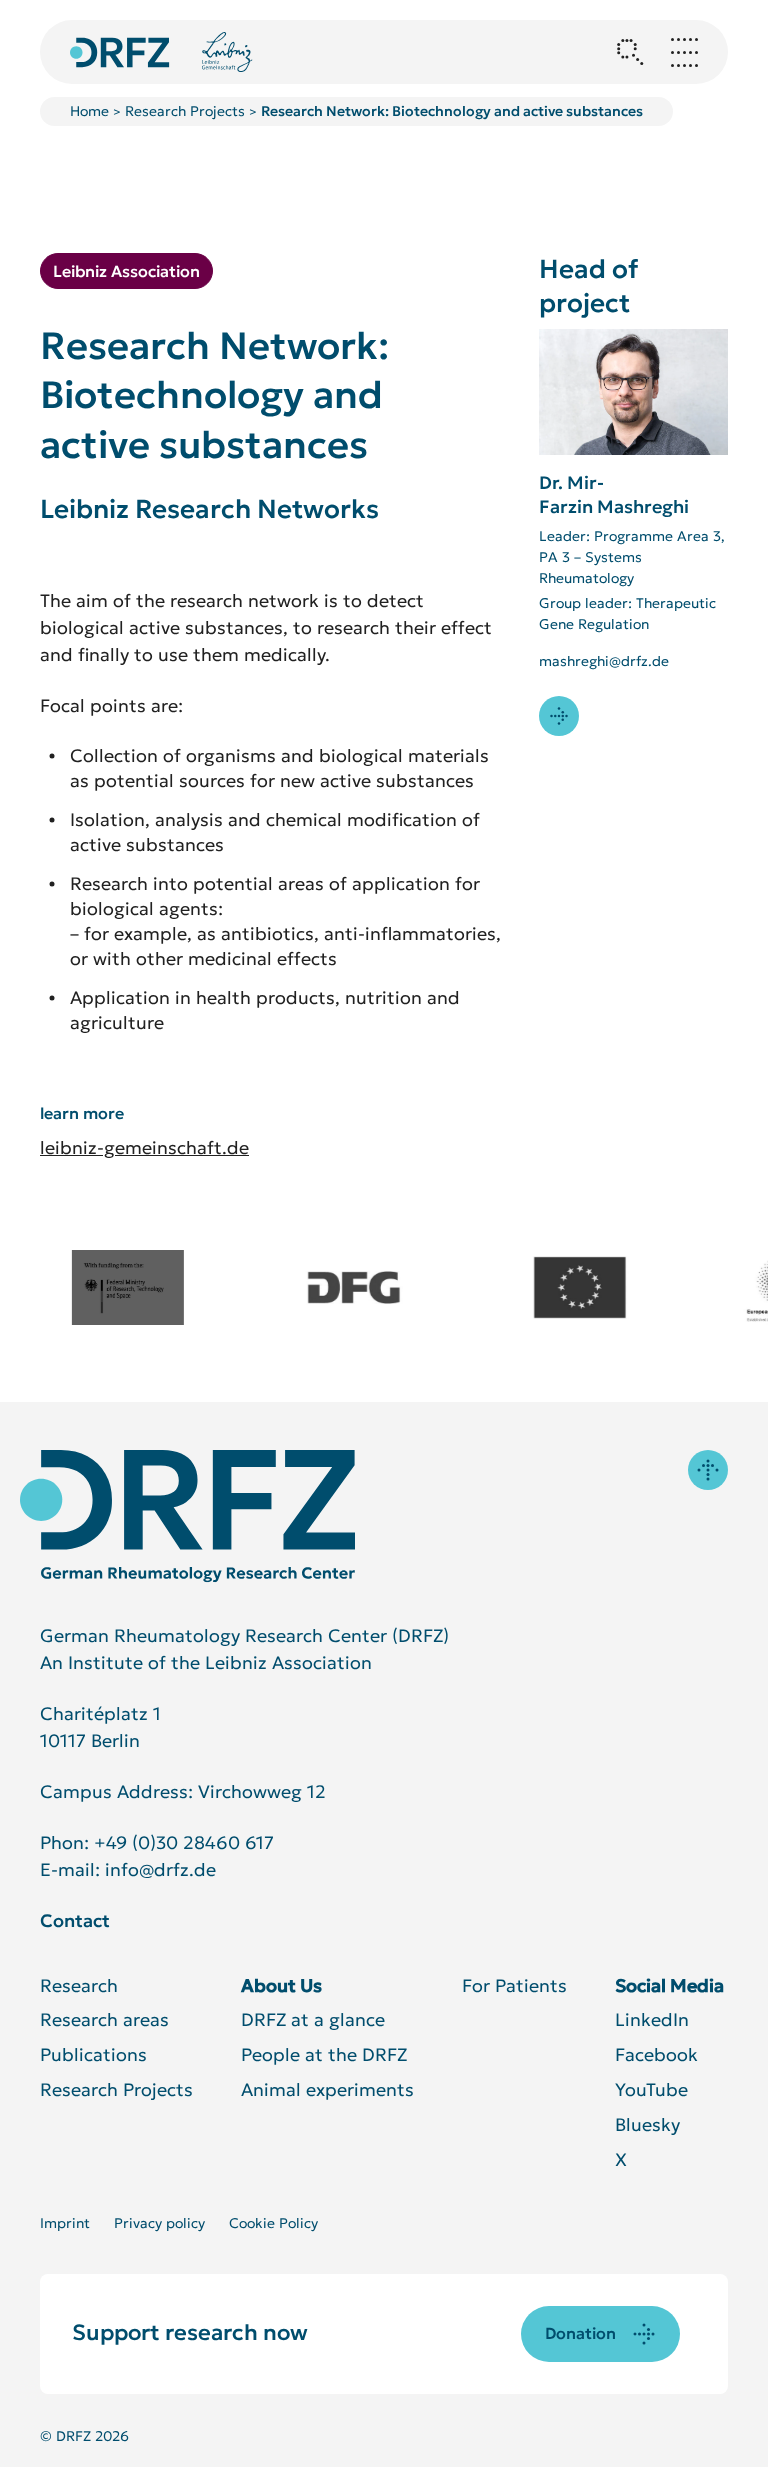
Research (79, 1985)
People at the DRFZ (324, 2054)
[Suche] (630, 52)
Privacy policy (159, 2223)
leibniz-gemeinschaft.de (144, 1147)
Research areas (104, 2019)
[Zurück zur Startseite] (120, 52)
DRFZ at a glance (313, 2019)
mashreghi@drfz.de (604, 661)
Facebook (656, 2054)
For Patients (514, 1985)
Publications (93, 2054)
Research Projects (185, 111)
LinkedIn (652, 2019)
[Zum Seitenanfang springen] (708, 1470)
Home (89, 111)
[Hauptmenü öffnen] (684, 52)
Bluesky (647, 2124)
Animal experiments (327, 2089)
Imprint (65, 2223)
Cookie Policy (273, 2223)
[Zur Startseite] (187, 1516)
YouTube (651, 2089)
